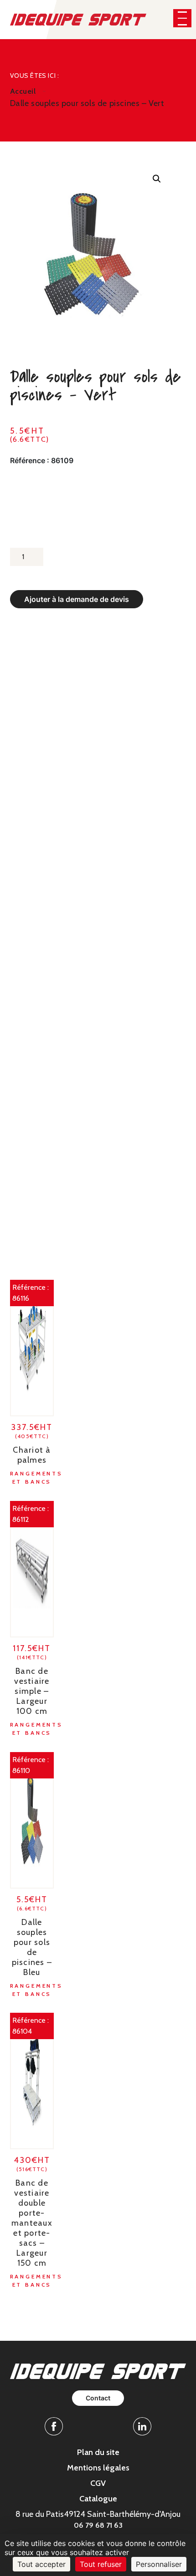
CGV (98, 2483)
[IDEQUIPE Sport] (78, 19)
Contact (98, 2398)
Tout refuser (101, 2564)
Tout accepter (41, 2564)
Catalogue (98, 2499)
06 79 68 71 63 (98, 2525)
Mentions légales (98, 2468)
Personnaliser (159, 2564)
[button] (182, 18)
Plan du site (98, 2452)
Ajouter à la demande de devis (77, 599)
